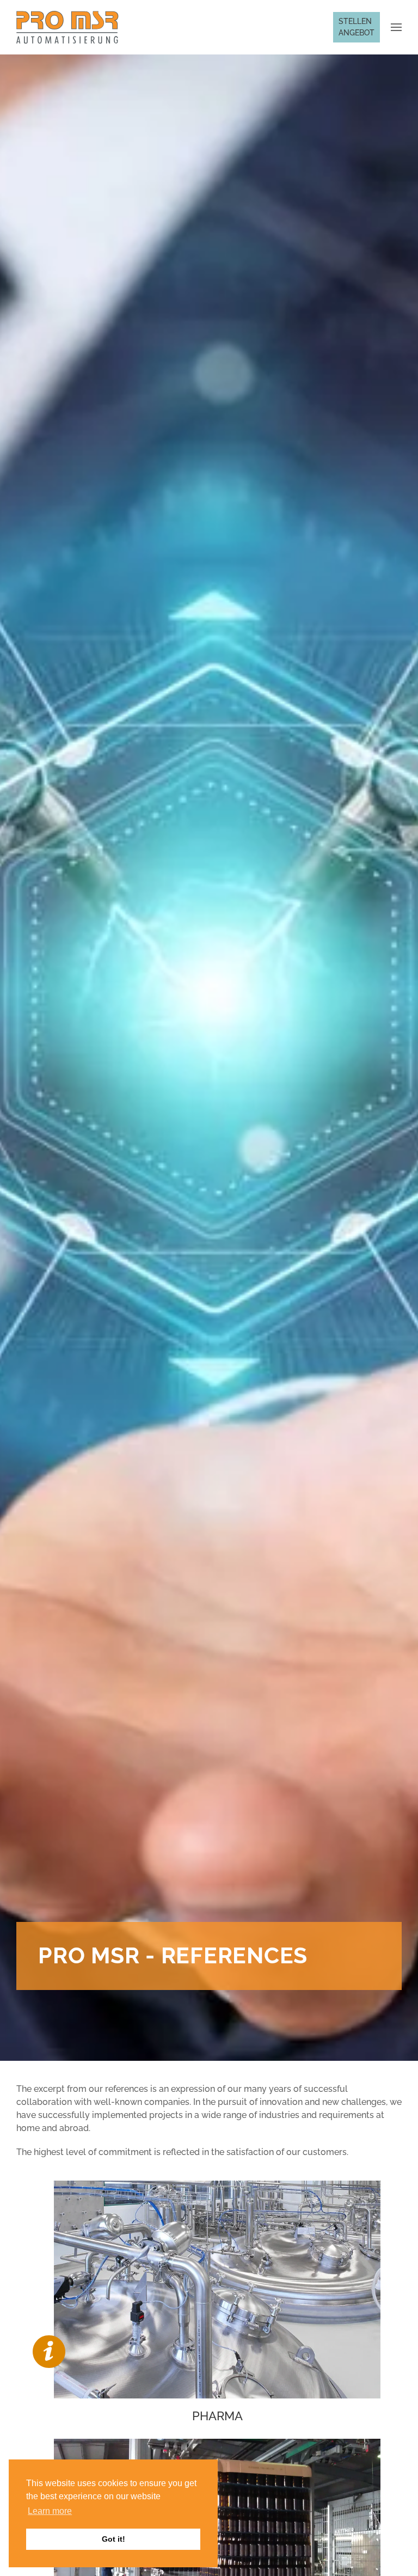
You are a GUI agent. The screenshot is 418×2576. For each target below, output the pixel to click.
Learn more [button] (50, 2511)
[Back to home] (67, 27)
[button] (396, 27)
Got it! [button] (113, 2539)
